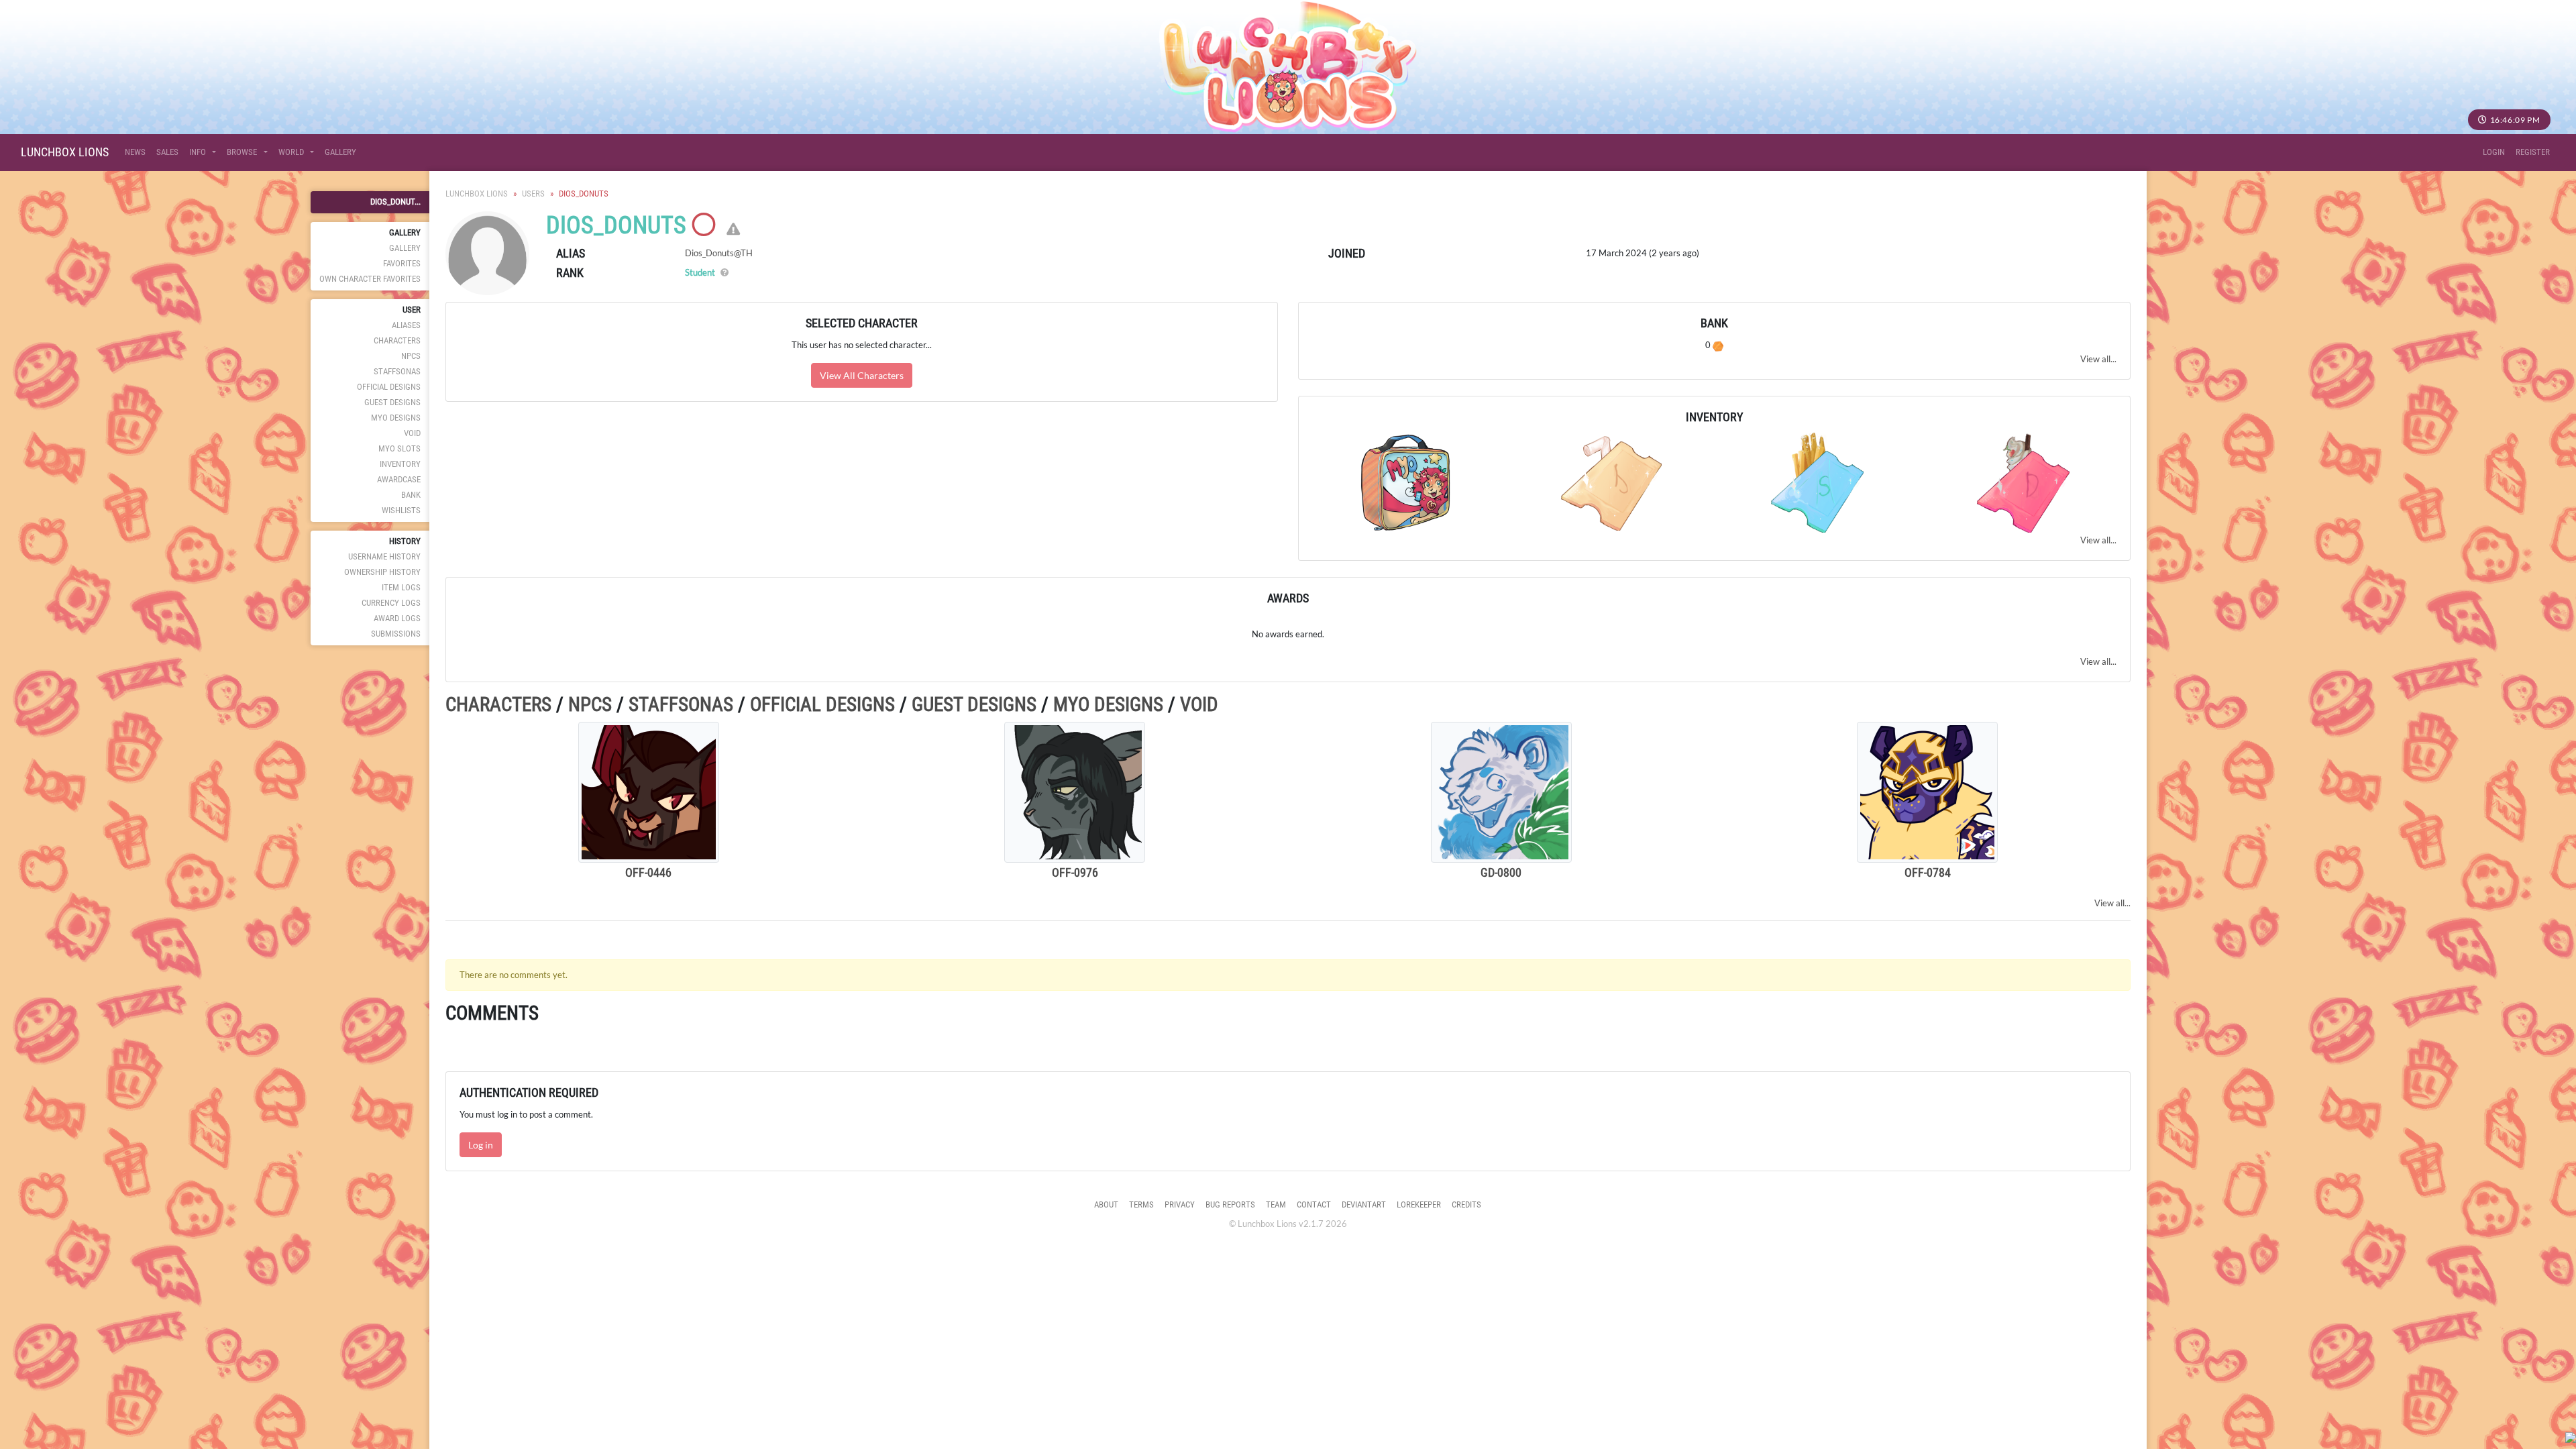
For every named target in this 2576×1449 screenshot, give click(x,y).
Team (1276, 1204)
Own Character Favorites (370, 279)
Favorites (402, 263)
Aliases (406, 325)
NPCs (411, 356)
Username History (384, 556)
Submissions (396, 634)
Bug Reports (1230, 1204)
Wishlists (401, 510)
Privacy (1180, 1204)
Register (2533, 152)
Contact (1314, 1204)
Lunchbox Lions (65, 152)
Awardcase (399, 479)
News (135, 152)
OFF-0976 (1075, 872)
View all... (2098, 359)
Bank (411, 495)
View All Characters (862, 375)
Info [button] (199, 152)
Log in (481, 1145)
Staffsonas (397, 371)
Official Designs (389, 387)
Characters (397, 340)
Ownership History (382, 572)
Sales (167, 152)
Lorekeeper (1419, 1204)
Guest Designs (392, 402)
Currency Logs (391, 603)
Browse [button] (243, 152)
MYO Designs (396, 418)
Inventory (400, 464)
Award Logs (397, 618)
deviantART (1364, 1204)
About (1106, 1204)
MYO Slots (399, 448)
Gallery (340, 152)
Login (2494, 152)
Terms (1141, 1204)
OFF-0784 (1928, 872)
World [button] (292, 152)
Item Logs (401, 587)
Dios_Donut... (395, 202)
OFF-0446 (648, 872)
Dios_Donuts (616, 225)
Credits (1466, 1204)
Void (412, 433)
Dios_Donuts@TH (719, 253)
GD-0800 (1501, 872)
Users (533, 194)
